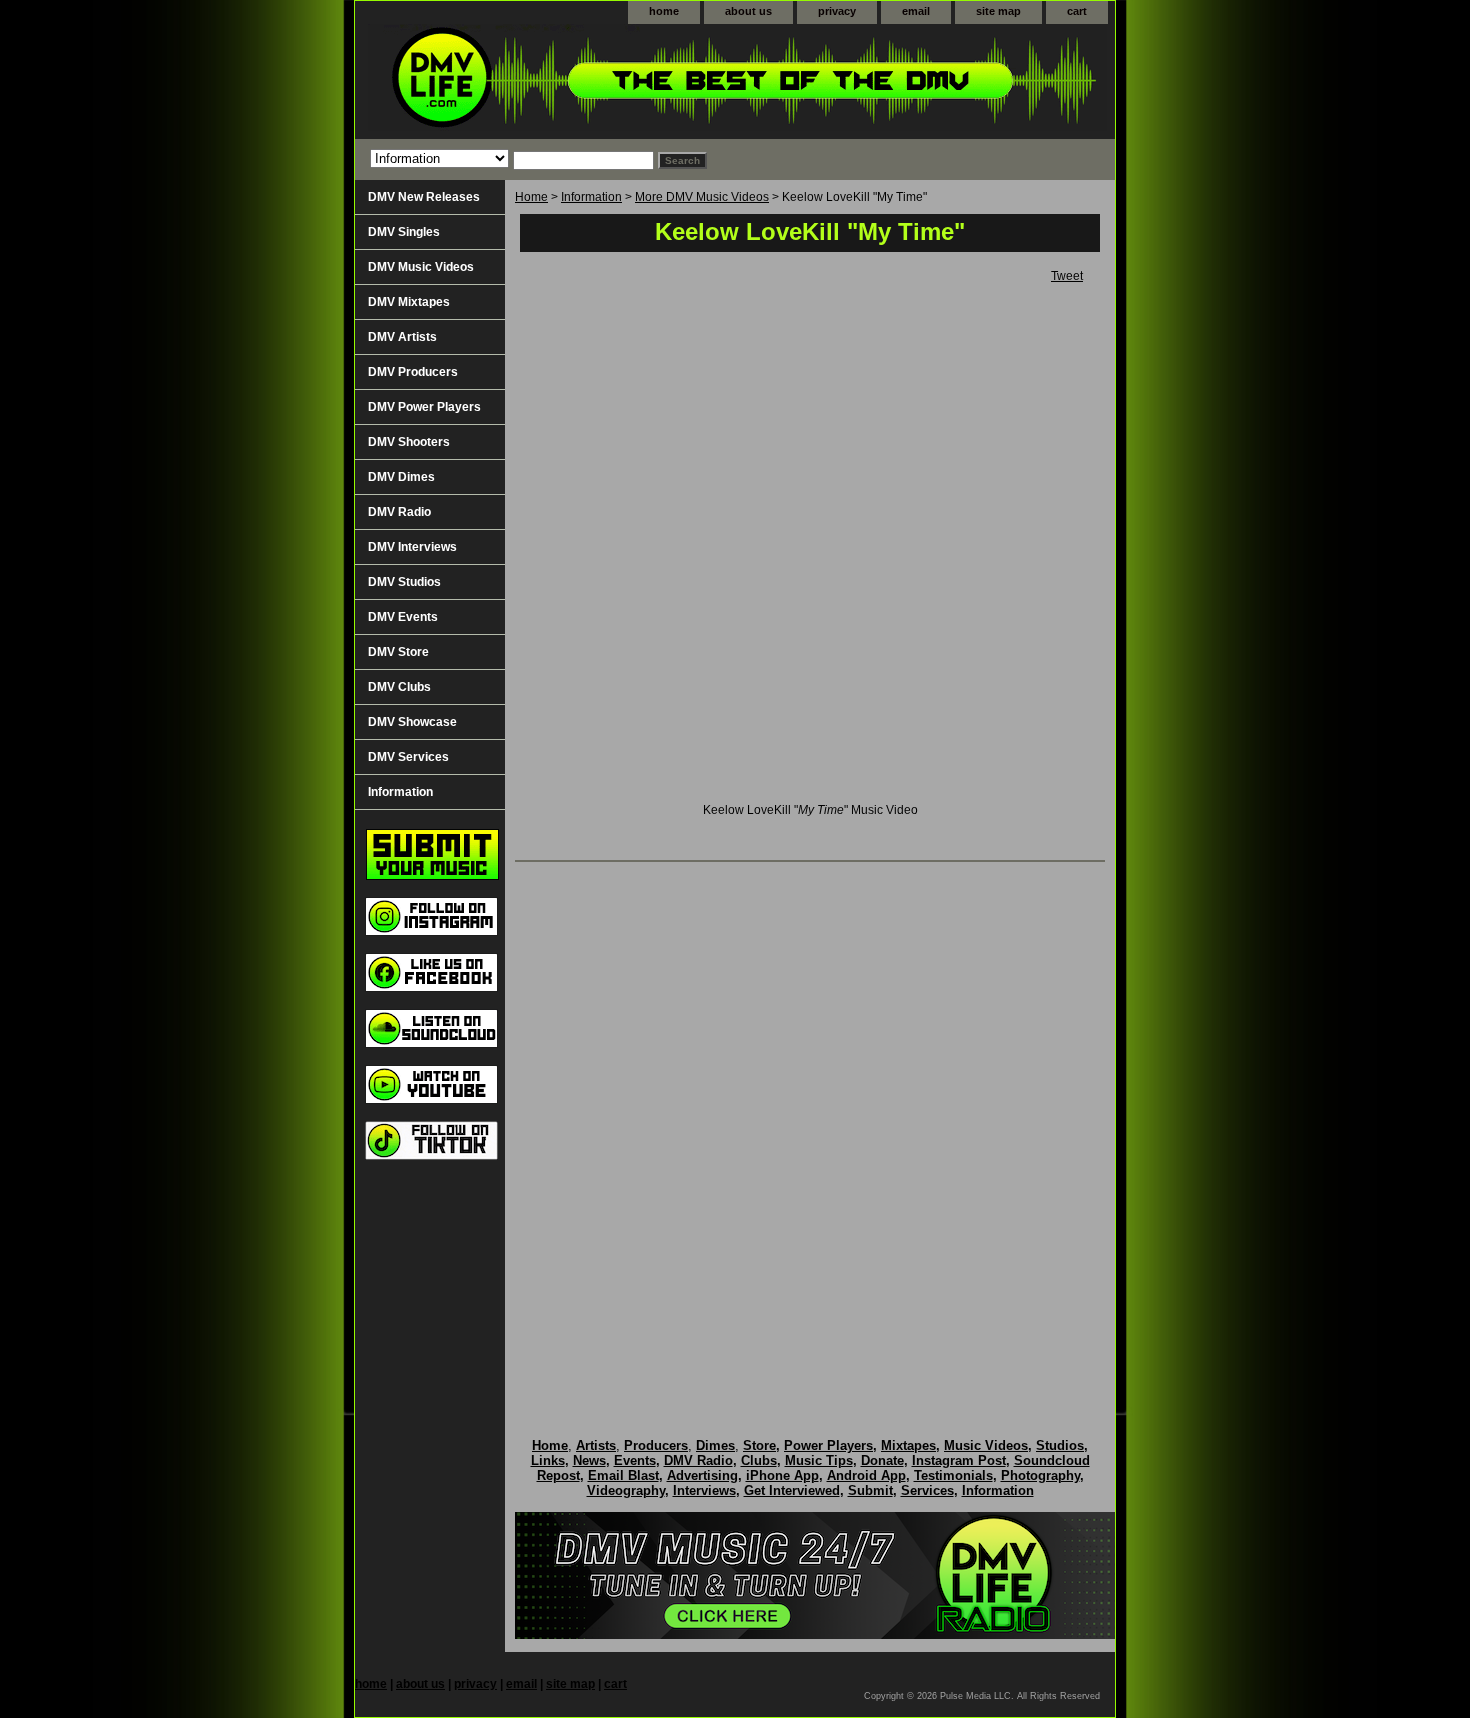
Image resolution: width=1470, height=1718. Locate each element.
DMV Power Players (424, 407)
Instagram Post (959, 1460)
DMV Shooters (409, 442)
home (664, 11)
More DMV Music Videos (702, 197)
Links (548, 1460)
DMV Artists (402, 337)
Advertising (702, 1475)
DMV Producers (413, 372)
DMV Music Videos (421, 267)
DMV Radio (399, 512)
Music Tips (819, 1460)
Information (591, 197)
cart (1077, 11)
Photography (1040, 1475)
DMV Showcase (412, 722)
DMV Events (403, 617)
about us (748, 11)
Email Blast (623, 1475)
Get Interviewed (792, 1490)
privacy (837, 11)
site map (998, 11)
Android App (866, 1475)
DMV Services (408, 757)
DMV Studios (404, 582)
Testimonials (953, 1475)
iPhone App (782, 1475)
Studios (1060, 1445)
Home (531, 197)
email (916, 11)
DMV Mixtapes (409, 302)
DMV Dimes (401, 477)
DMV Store (398, 652)
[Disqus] (810, 1129)
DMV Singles (404, 232)
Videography (626, 1490)
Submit (870, 1490)
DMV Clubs (399, 687)
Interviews (704, 1490)
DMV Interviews (412, 547)
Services (927, 1490)
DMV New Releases (424, 197)
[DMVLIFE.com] (605, 81)
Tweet (1067, 276)
